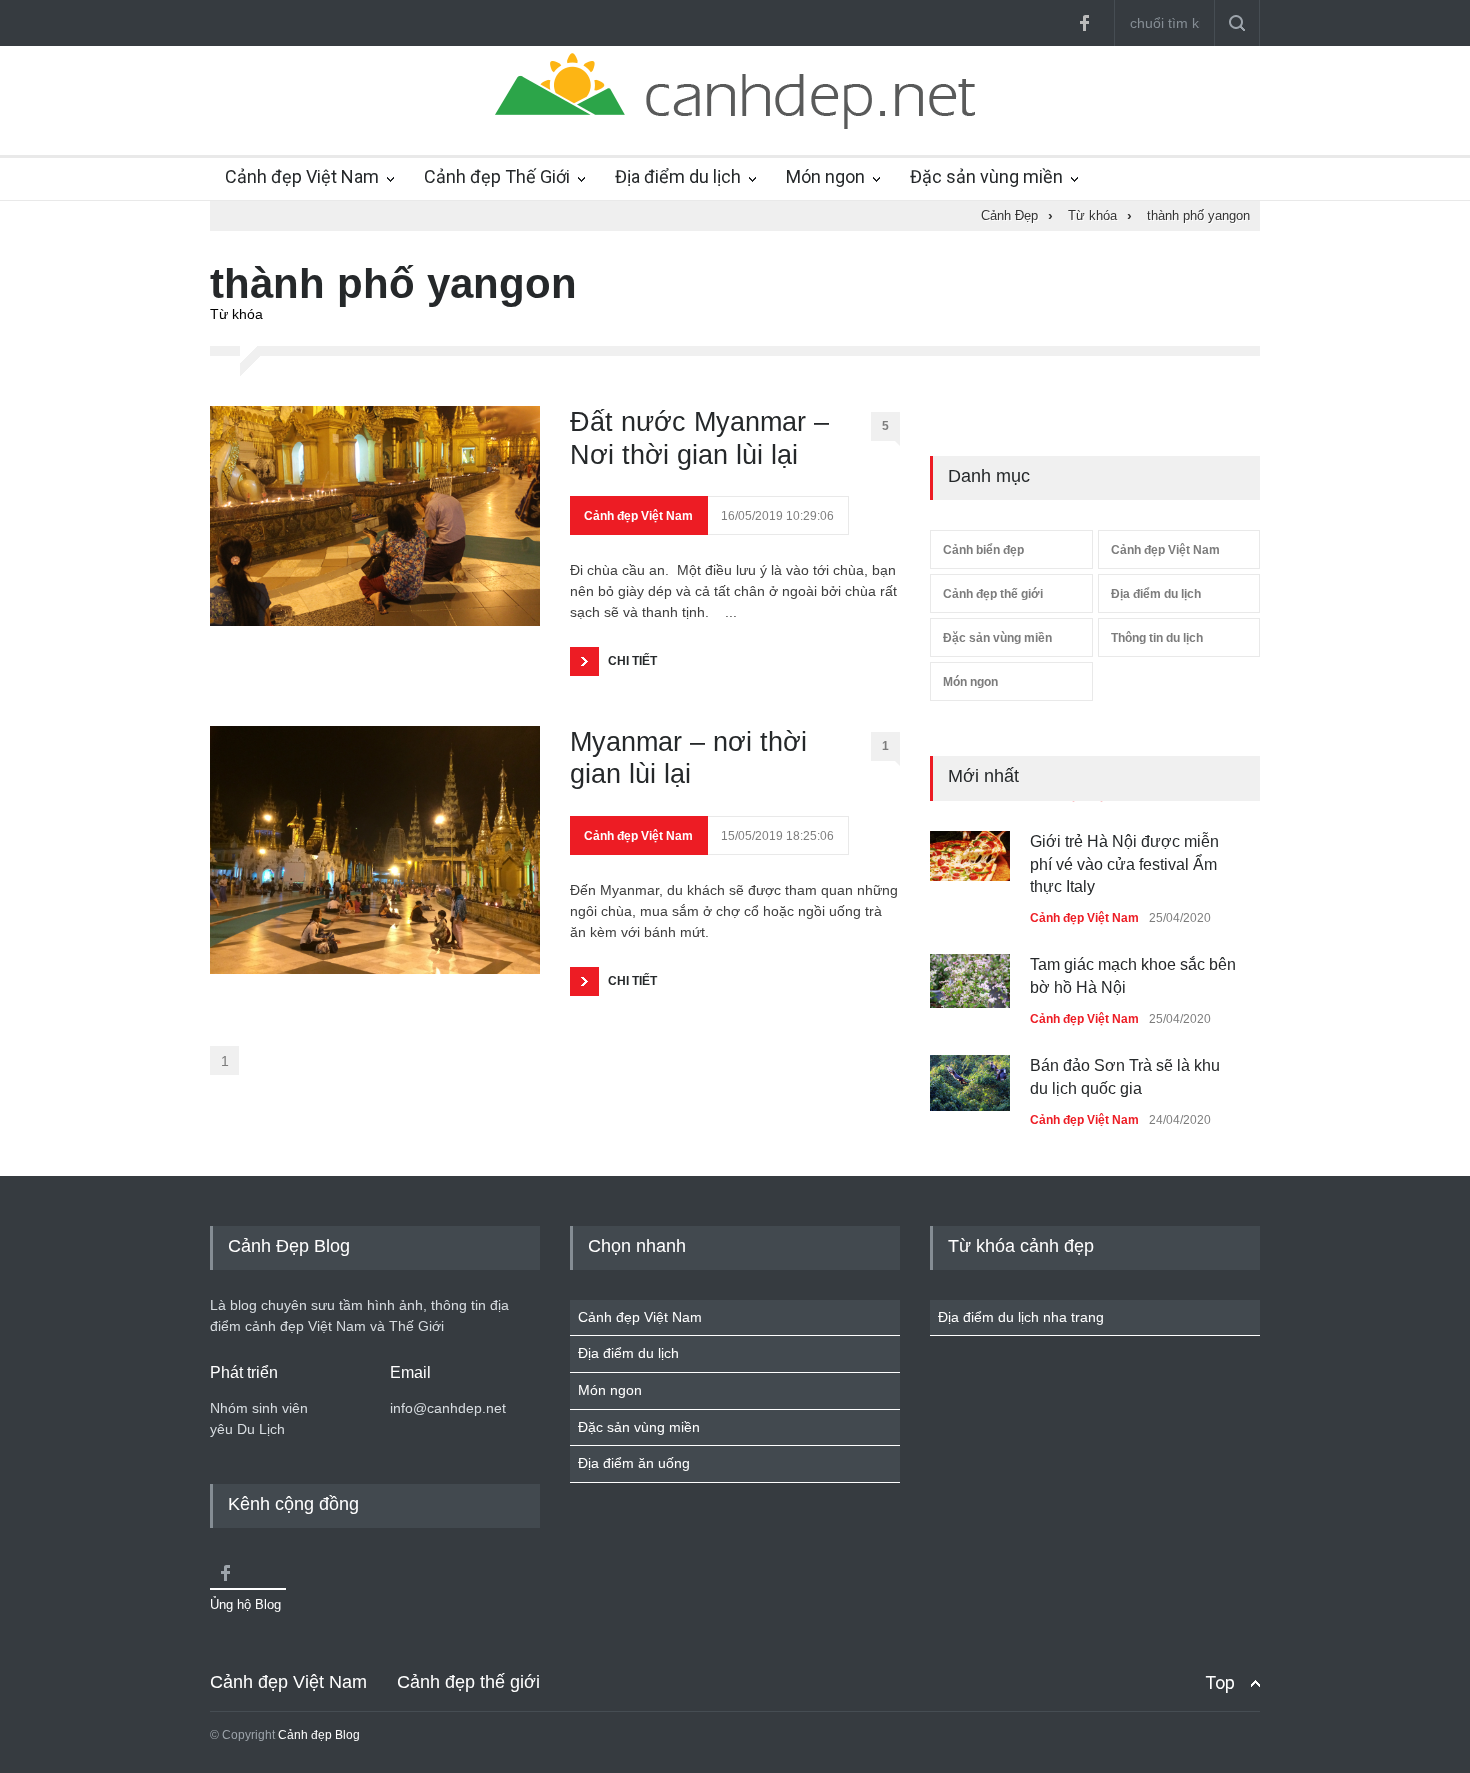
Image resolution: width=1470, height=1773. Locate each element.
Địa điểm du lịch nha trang (1021, 1317)
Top (1220, 1682)
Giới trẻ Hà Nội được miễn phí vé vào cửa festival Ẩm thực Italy (1124, 864)
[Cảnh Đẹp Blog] (735, 124)
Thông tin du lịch (1157, 638)
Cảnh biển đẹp (983, 550)
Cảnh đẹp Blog (319, 1735)
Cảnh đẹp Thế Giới (497, 176)
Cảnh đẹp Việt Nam (302, 176)
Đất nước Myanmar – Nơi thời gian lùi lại (699, 438)
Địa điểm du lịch (678, 176)
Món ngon (825, 176)
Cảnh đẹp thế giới (993, 594)
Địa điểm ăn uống (634, 1463)
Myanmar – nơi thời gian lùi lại (688, 758)
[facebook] (1084, 23)
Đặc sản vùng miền (986, 176)
